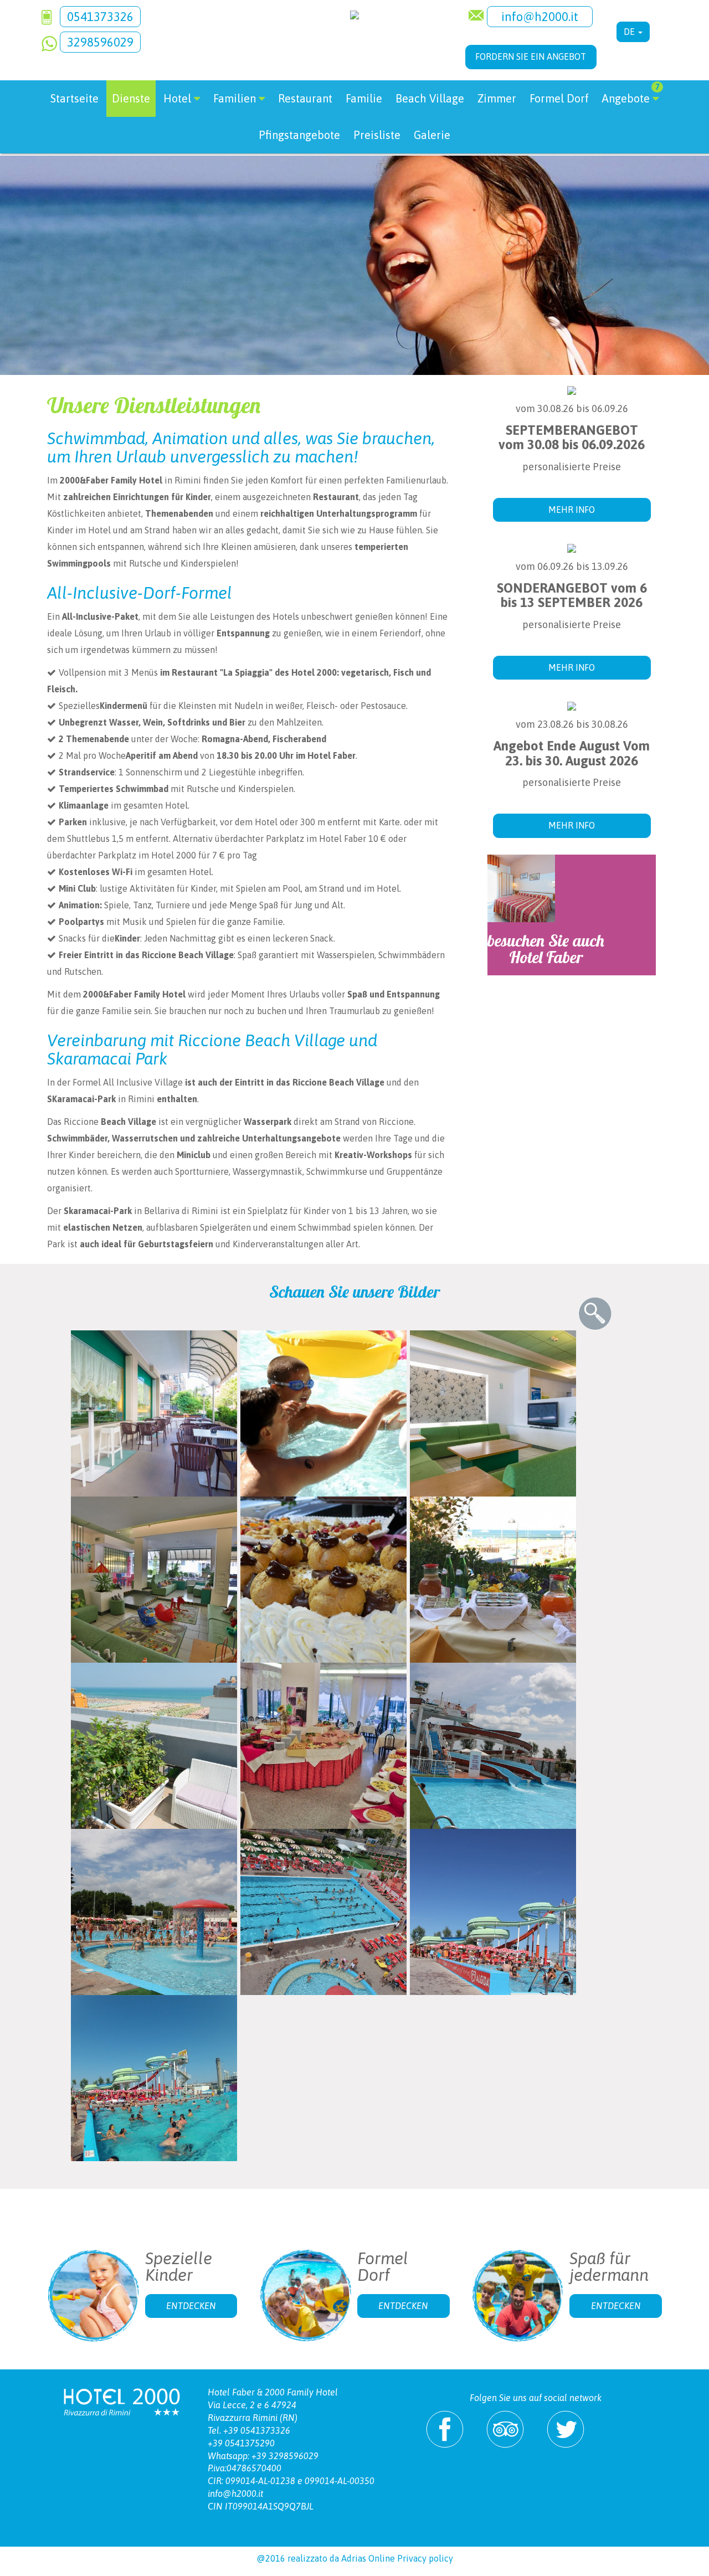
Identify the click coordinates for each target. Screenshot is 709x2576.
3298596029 (100, 42)
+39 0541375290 (241, 2443)
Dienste (131, 98)
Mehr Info (572, 510)
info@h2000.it (540, 17)
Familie (364, 98)
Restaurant (305, 98)
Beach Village (430, 98)
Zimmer (497, 98)
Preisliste (377, 135)
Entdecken (191, 2306)
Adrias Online (368, 2558)
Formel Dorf (559, 98)
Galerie (432, 135)
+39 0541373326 (257, 2430)
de (630, 32)
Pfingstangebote (299, 135)
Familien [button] (235, 98)
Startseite (75, 98)
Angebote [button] (631, 94)
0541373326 (100, 17)
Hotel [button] (177, 98)
